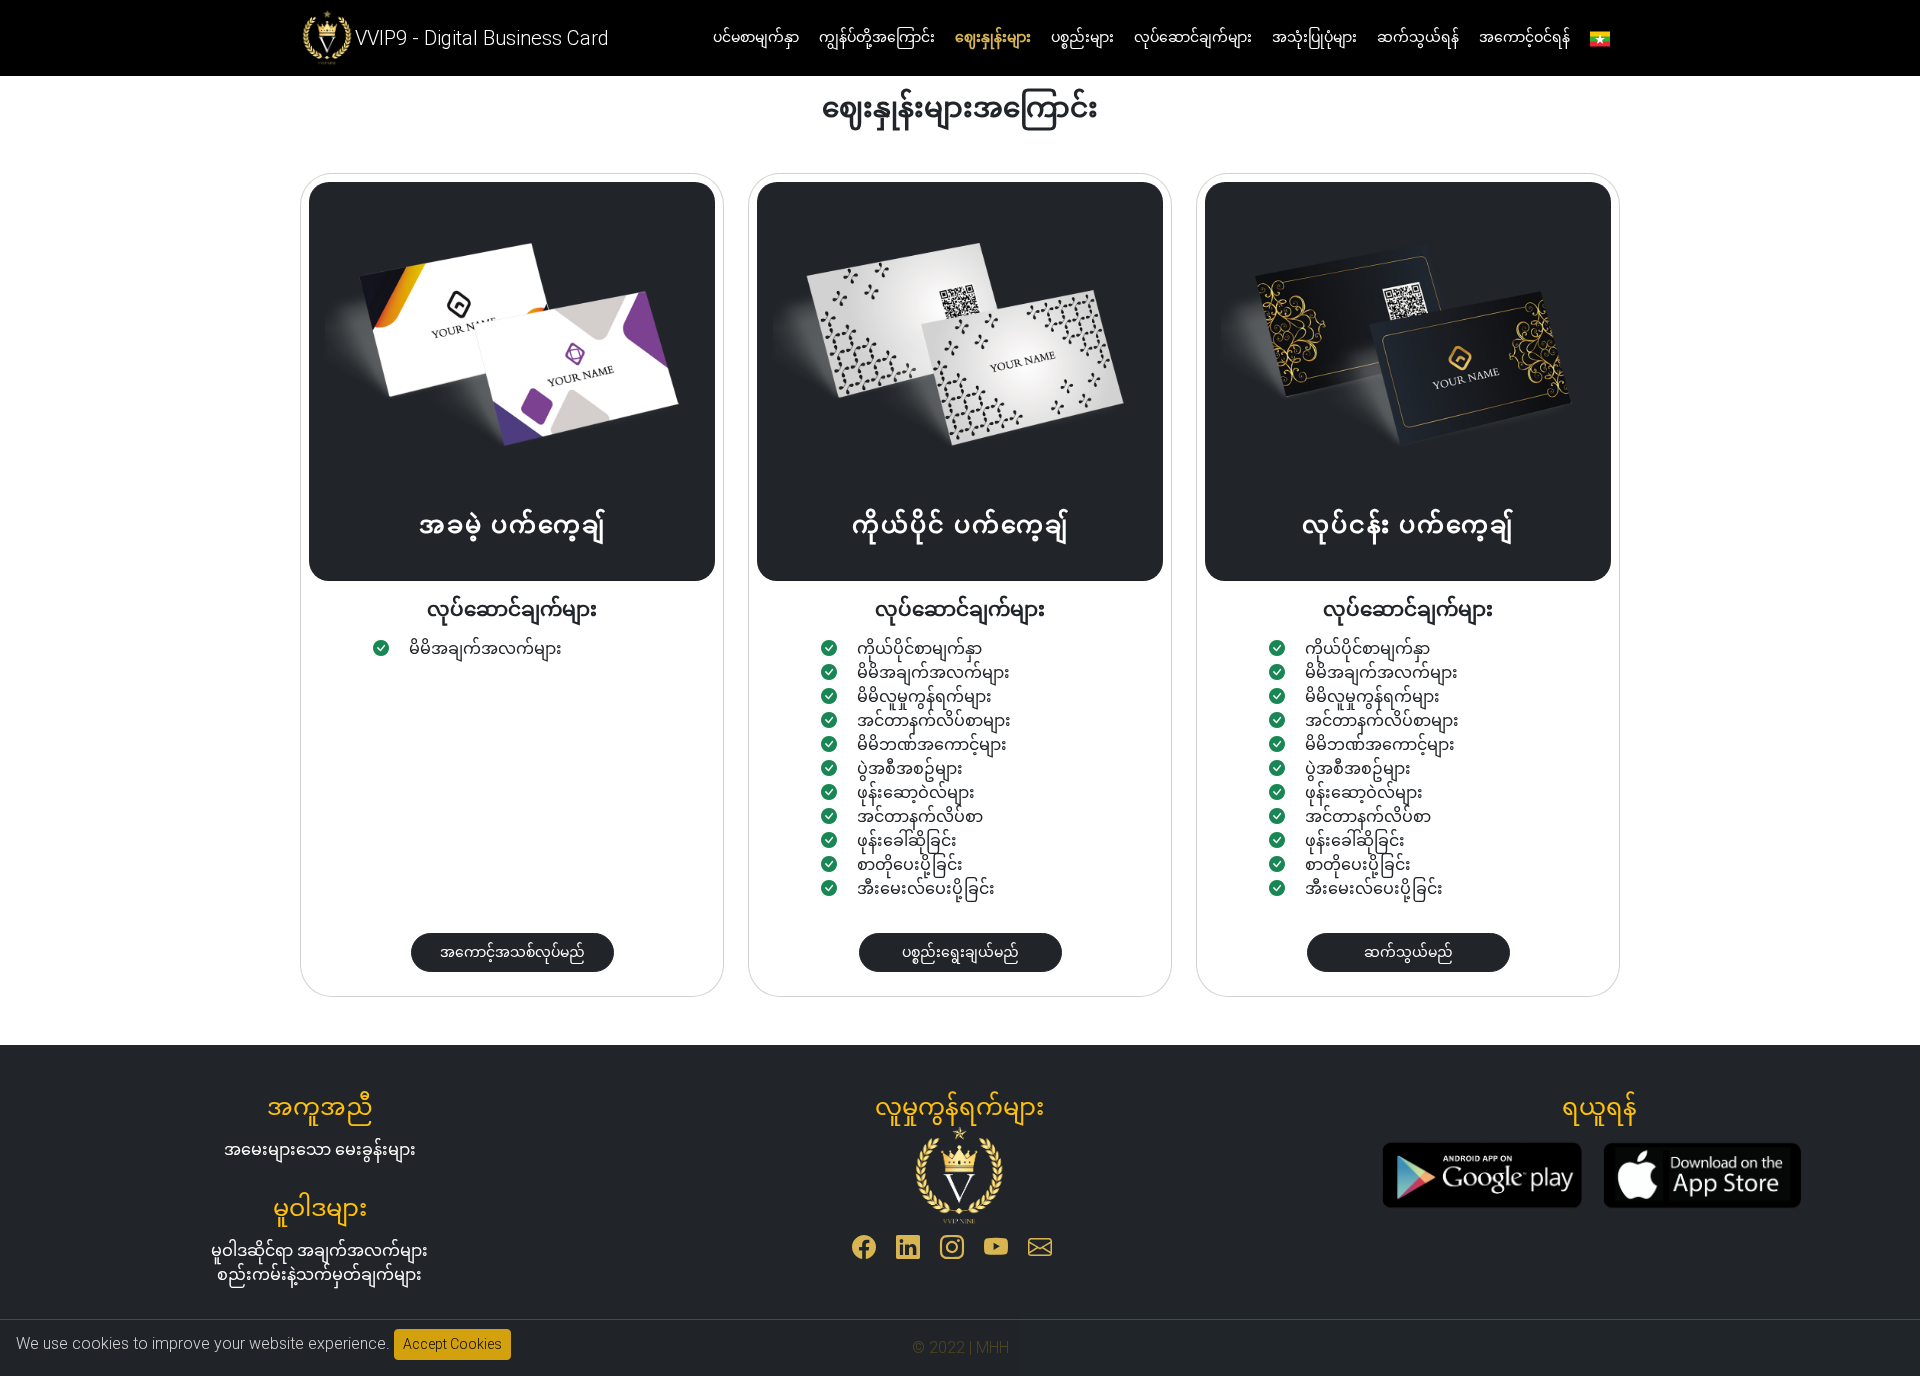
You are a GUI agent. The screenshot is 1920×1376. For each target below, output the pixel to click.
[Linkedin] (908, 1250)
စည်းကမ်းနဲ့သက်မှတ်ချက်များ (319, 1274)
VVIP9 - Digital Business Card (482, 38)
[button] (1600, 38)
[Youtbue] (996, 1250)
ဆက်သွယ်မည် (1408, 952)
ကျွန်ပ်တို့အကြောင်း (877, 37)
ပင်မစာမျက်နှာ (756, 37)
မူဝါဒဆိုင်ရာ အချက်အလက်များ (319, 1250)
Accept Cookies (452, 1344)
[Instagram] (952, 1250)
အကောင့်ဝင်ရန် (1524, 37)
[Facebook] (864, 1250)
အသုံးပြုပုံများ (1314, 37)
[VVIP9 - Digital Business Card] (327, 38)
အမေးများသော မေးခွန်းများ (320, 1149)
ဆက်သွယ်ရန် (1418, 37)
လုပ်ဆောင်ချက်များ (1193, 37)
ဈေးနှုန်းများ (993, 37)
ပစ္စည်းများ (1082, 37)
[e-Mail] (1040, 1250)
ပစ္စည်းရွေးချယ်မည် (960, 952)
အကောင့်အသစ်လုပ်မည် (512, 952)
